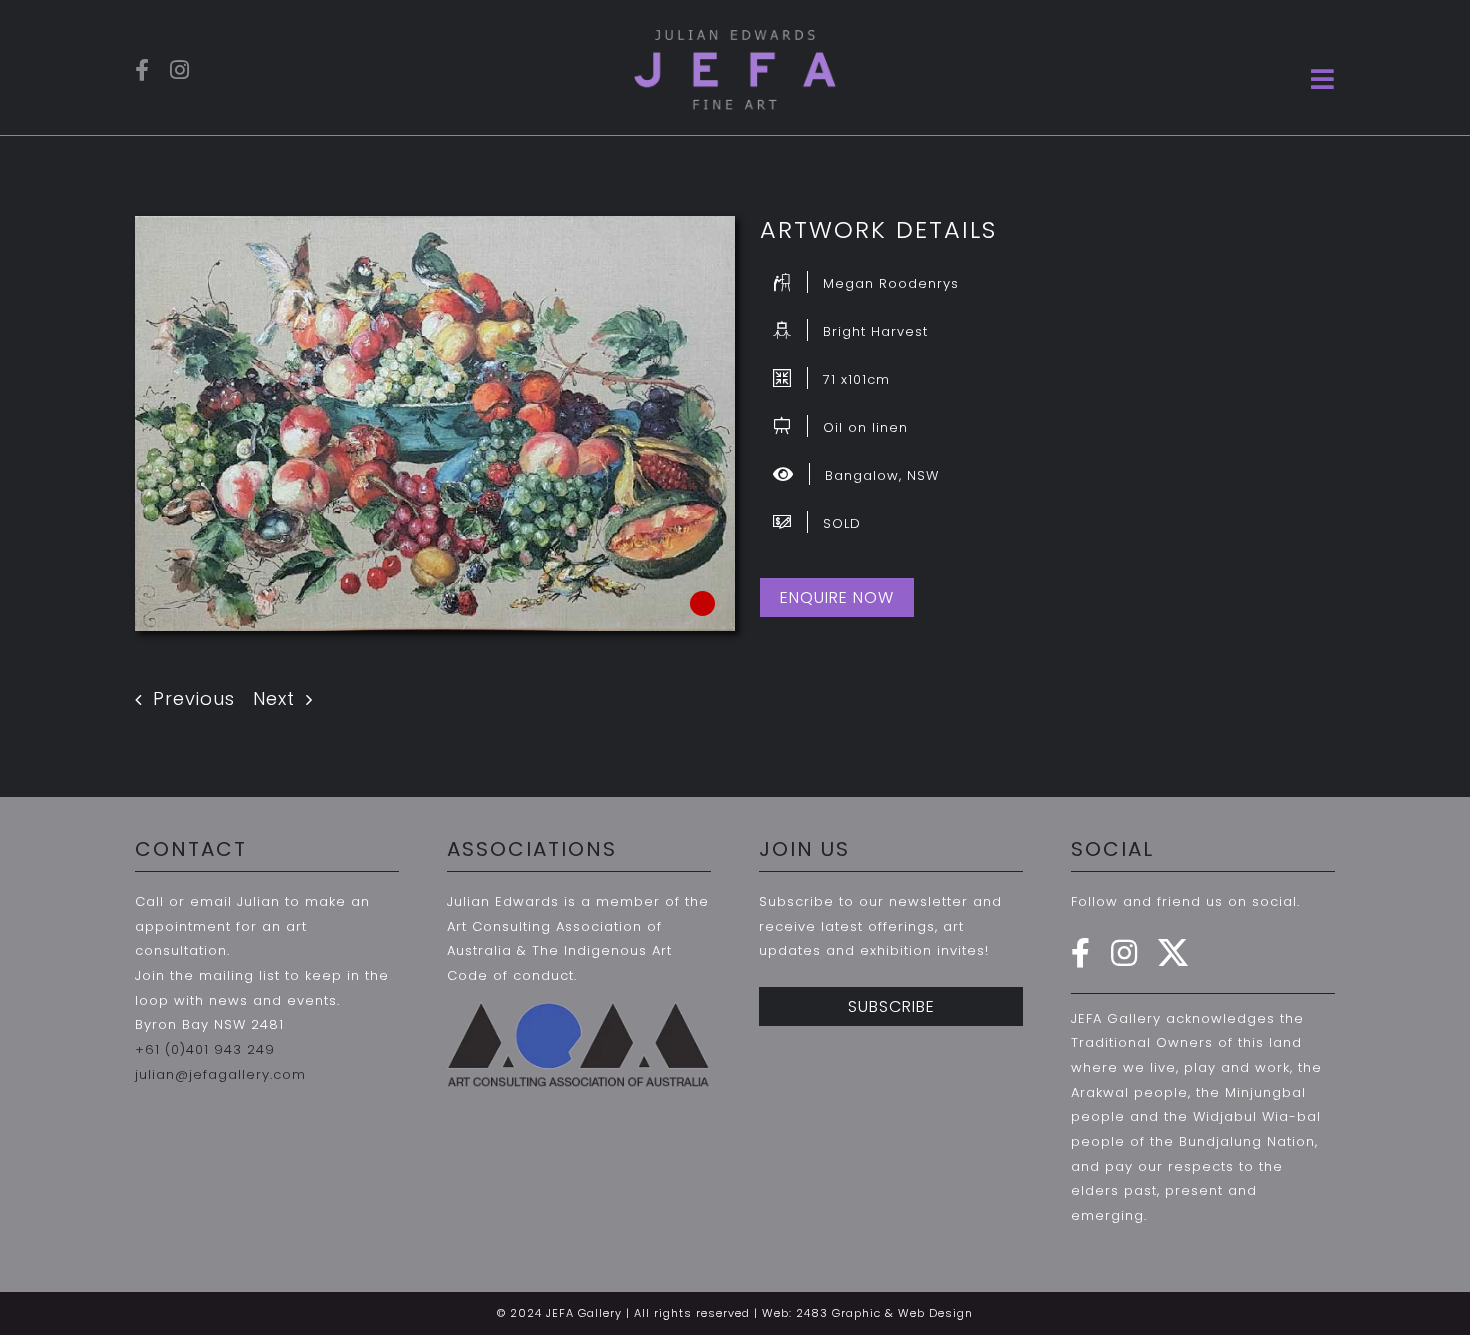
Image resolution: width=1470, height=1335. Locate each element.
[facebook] (142, 70)
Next (274, 698)
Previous (194, 698)
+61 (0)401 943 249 (205, 1049)
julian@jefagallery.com (220, 1074)
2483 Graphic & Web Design (884, 1313)
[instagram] (180, 70)
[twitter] (1173, 953)
